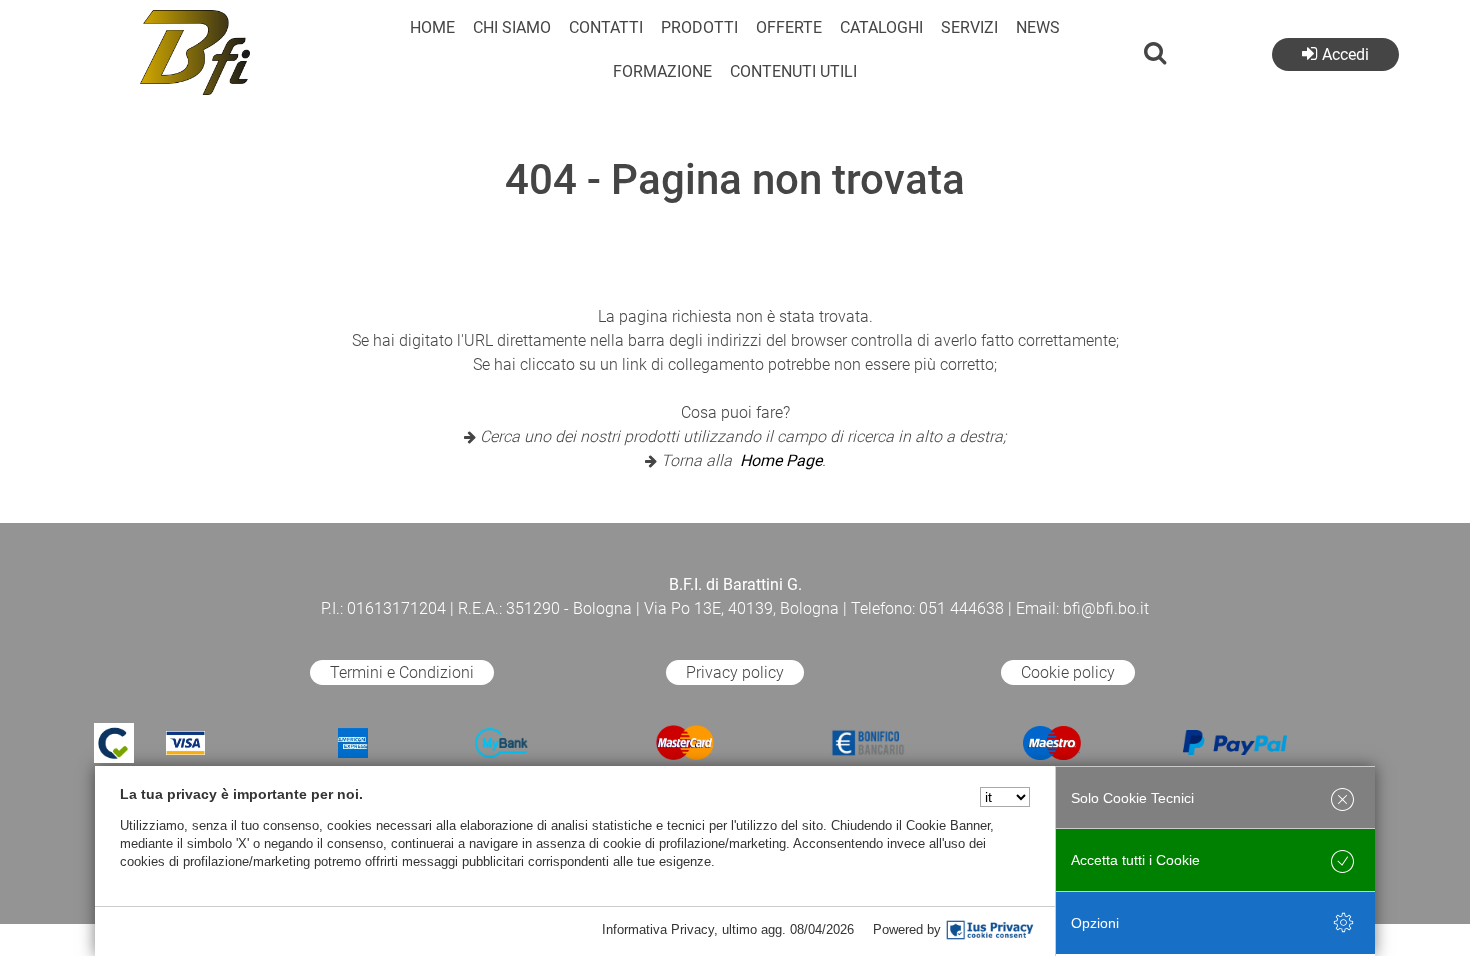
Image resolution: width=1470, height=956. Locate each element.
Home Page (781, 460)
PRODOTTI (699, 27)
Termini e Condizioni (402, 672)
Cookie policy (1068, 672)
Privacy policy (735, 672)
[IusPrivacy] (990, 930)
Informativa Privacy (658, 929)
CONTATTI (606, 27)
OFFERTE (789, 27)
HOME (432, 27)
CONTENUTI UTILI (793, 71)
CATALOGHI (881, 27)
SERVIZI (969, 27)
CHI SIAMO (512, 27)
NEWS (1038, 27)
